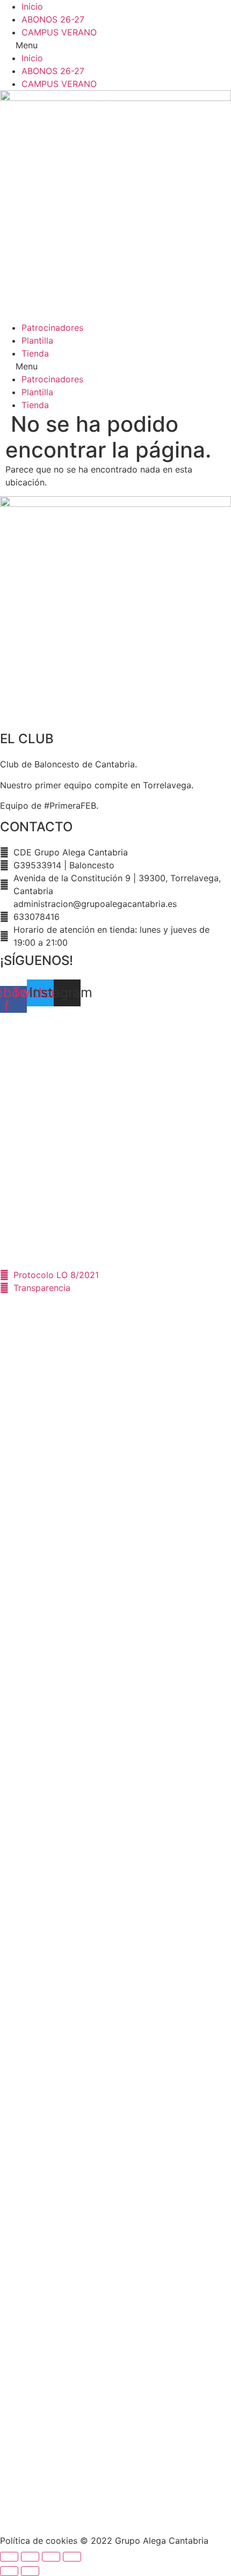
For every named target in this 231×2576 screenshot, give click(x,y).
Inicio (32, 6)
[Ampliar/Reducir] (72, 2557)
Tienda (35, 353)
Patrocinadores (52, 328)
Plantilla (37, 340)
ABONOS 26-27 (53, 19)
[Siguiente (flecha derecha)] (30, 2571)
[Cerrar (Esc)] (9, 2557)
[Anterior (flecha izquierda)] (9, 2571)
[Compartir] (30, 2557)
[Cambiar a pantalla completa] (51, 2557)
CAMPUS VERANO (59, 32)
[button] (115, 45)
